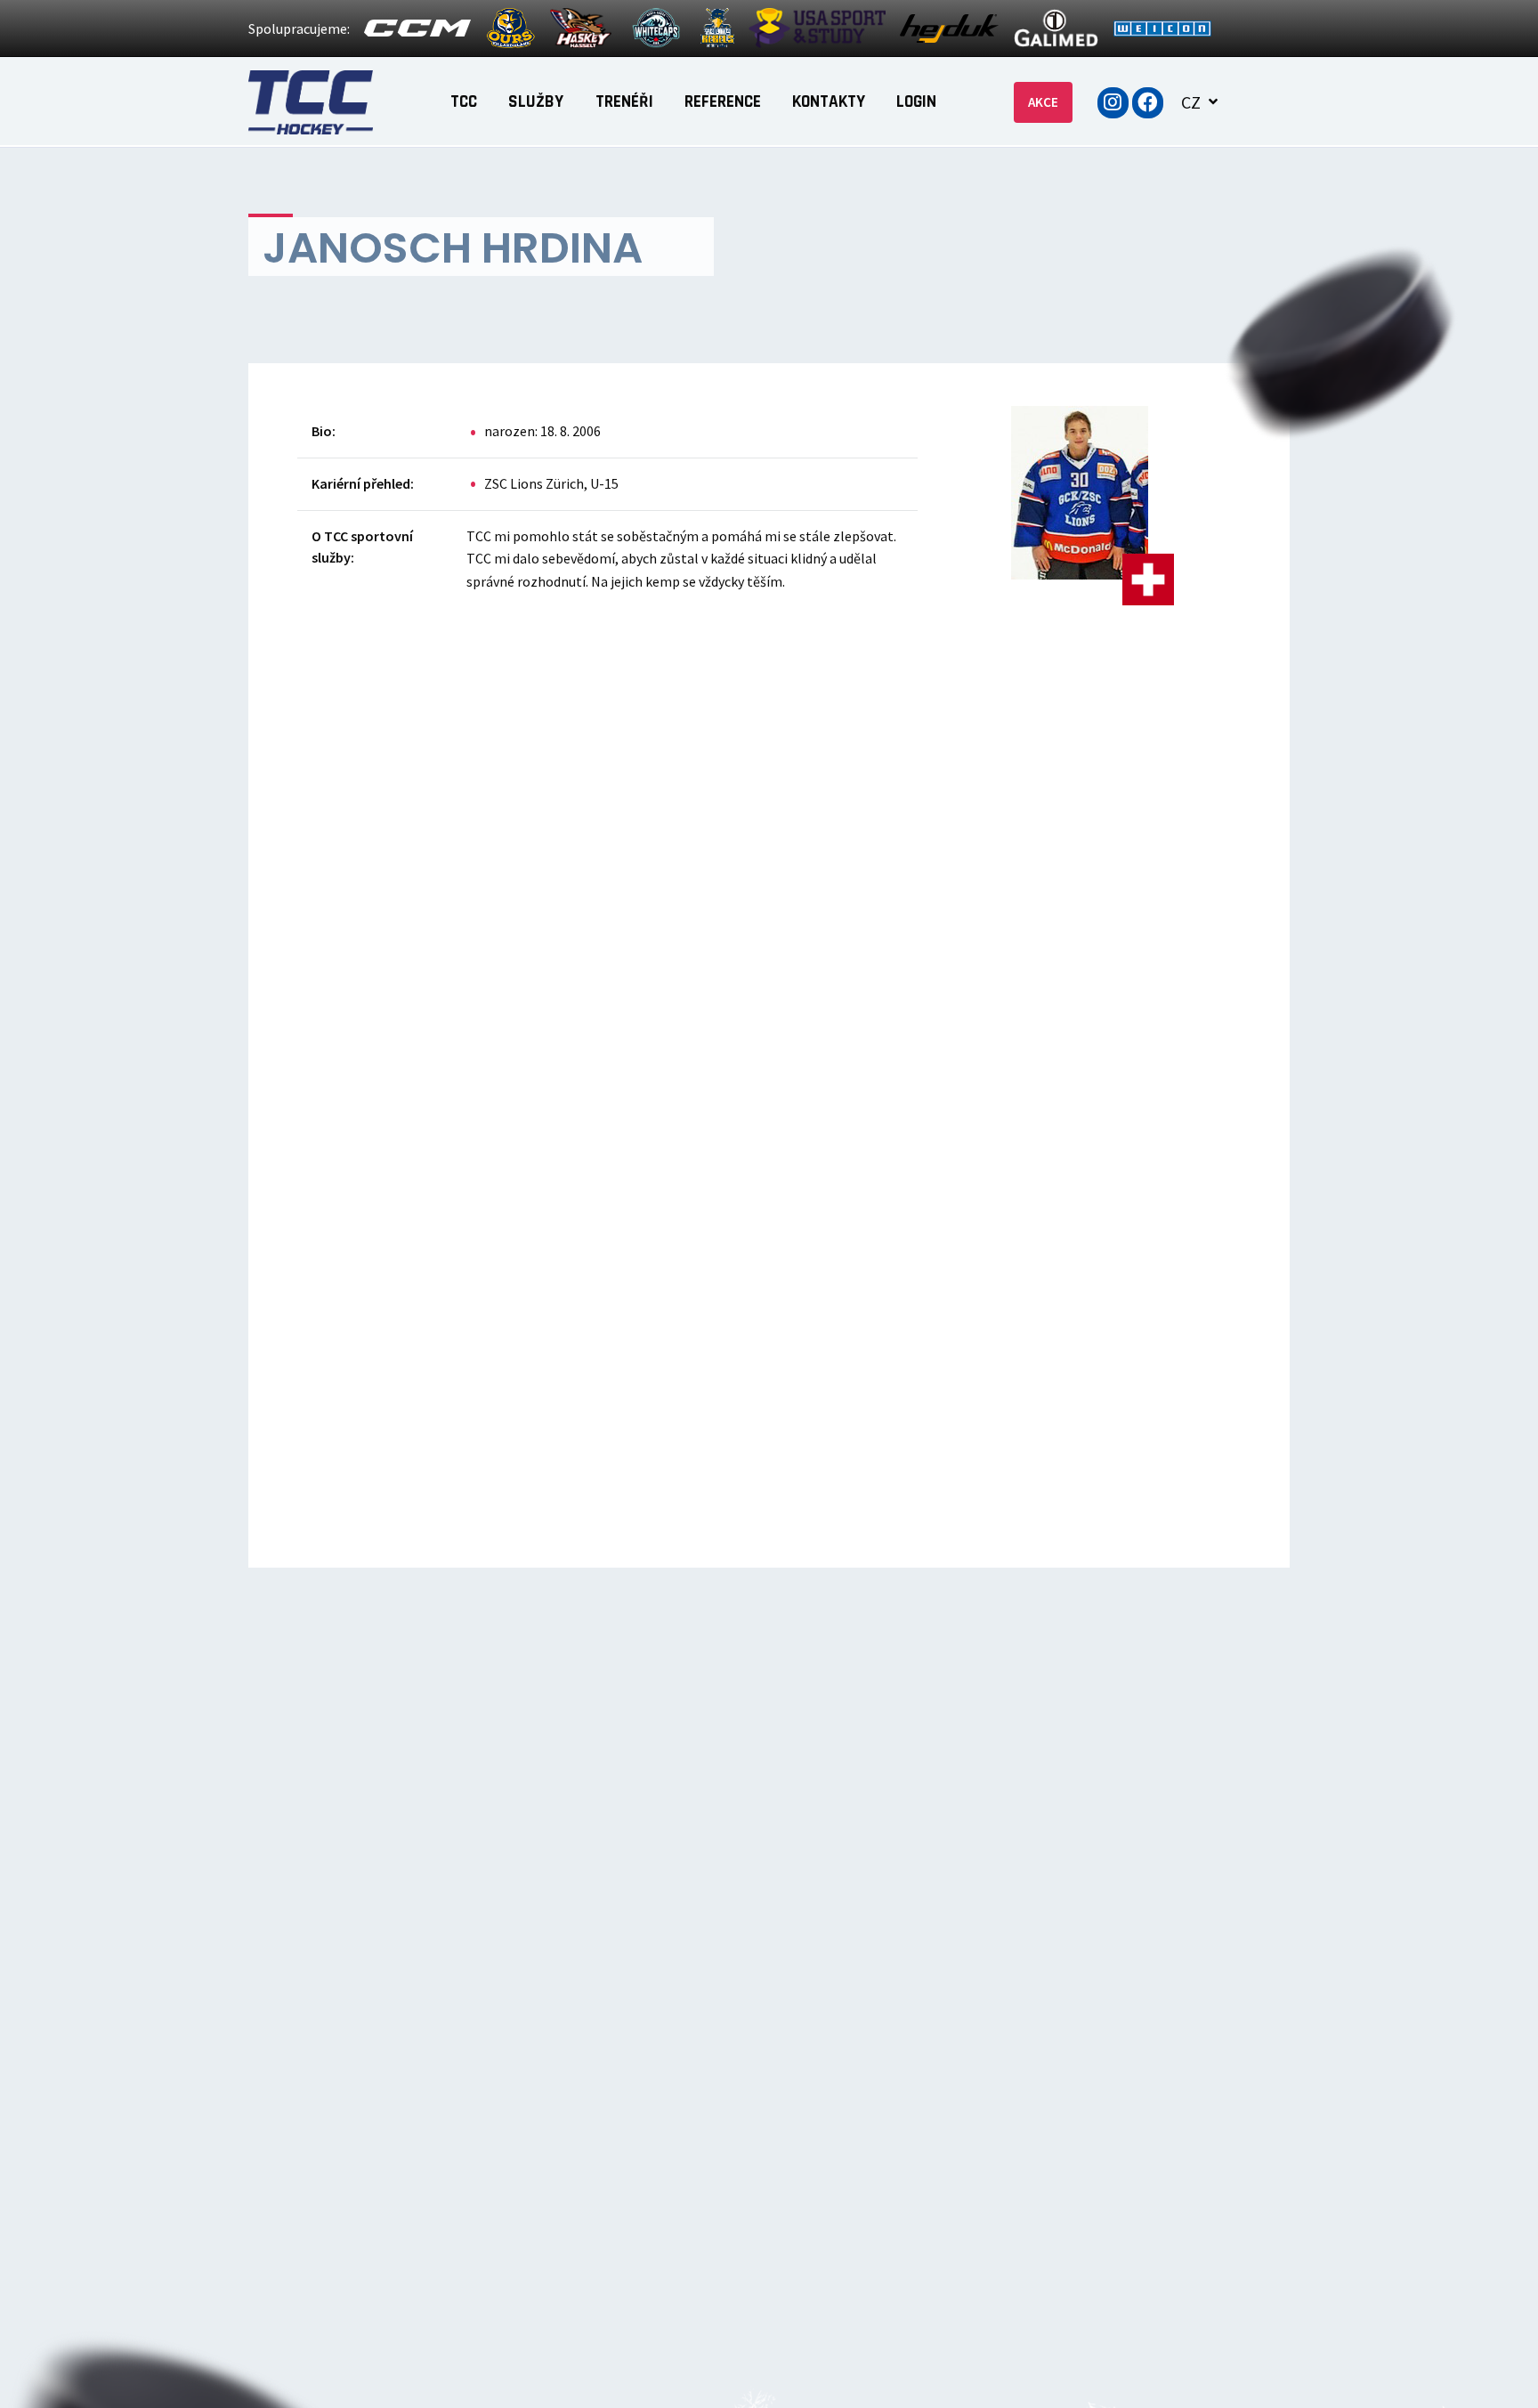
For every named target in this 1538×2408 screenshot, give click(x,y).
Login (916, 102)
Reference (723, 102)
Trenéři (624, 102)
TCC (464, 102)
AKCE (1043, 102)
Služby (536, 102)
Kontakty (829, 102)
